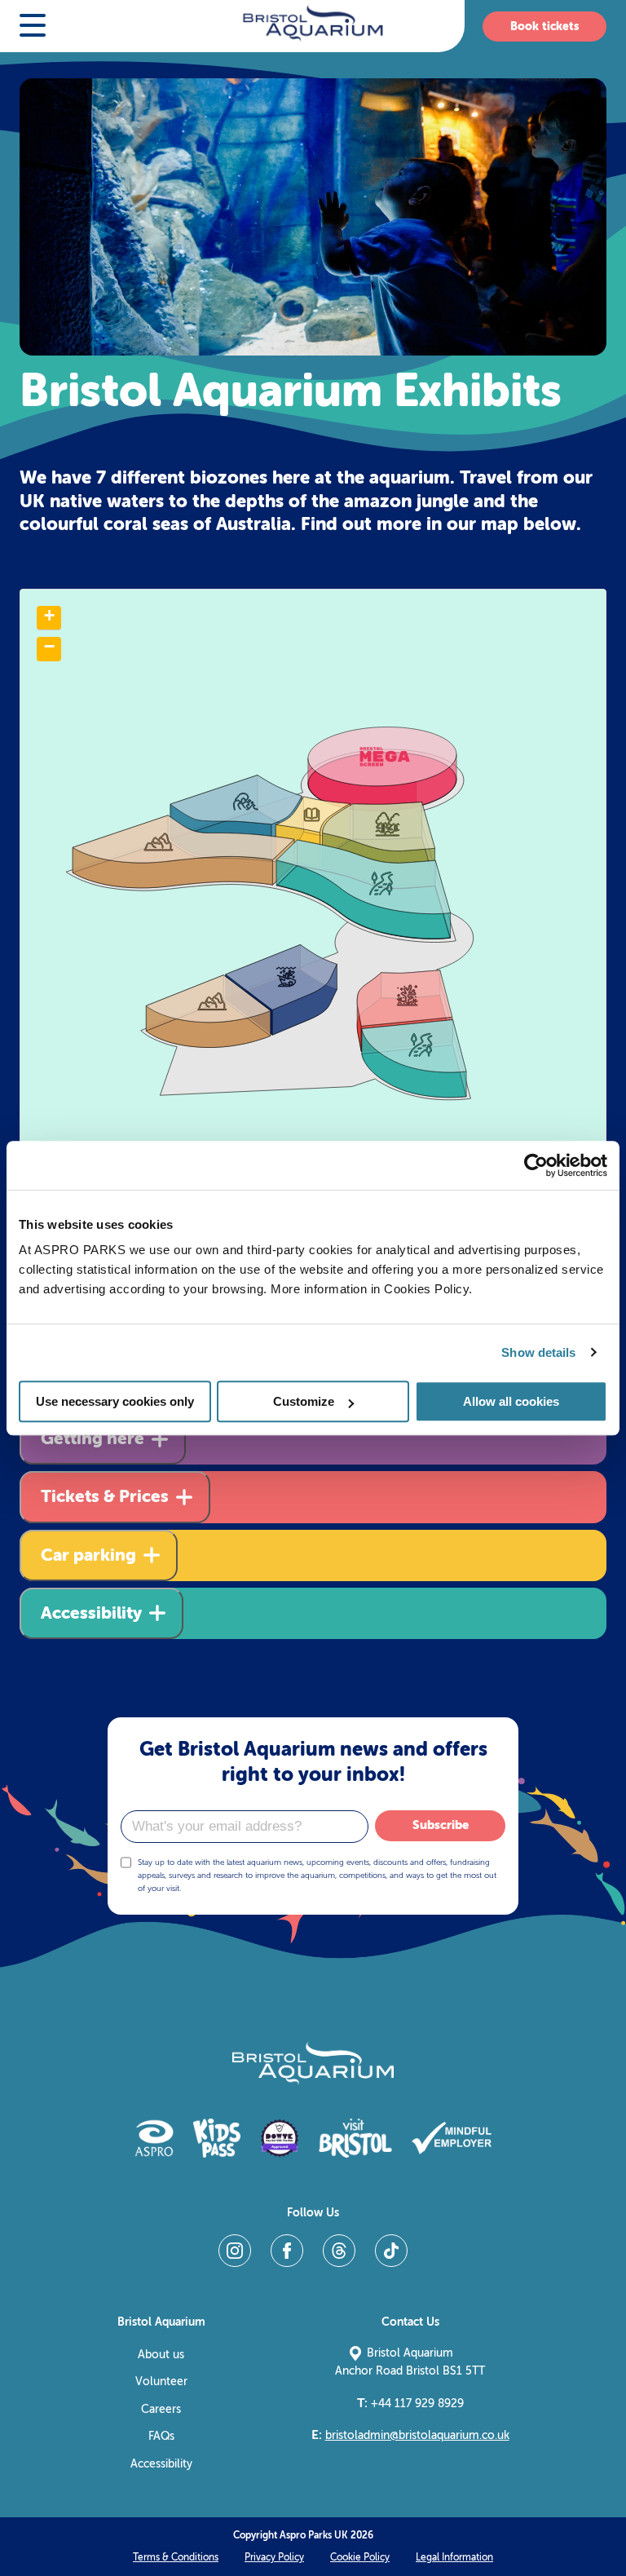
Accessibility (161, 2464)
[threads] (339, 2251)
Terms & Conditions (176, 2557)
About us (161, 2355)
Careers (161, 2409)
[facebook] (287, 2251)
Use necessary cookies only (115, 1401)
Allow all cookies (511, 1401)
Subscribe (441, 1825)
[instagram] (235, 2251)
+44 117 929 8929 (410, 2403)
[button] (33, 27)
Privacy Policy (274, 2557)
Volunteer (161, 2382)
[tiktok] (391, 2251)
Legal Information (454, 2557)
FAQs (161, 2436)
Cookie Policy (360, 2557)
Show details (538, 1352)
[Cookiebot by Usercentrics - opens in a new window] (536, 1165)
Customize (304, 1401)
